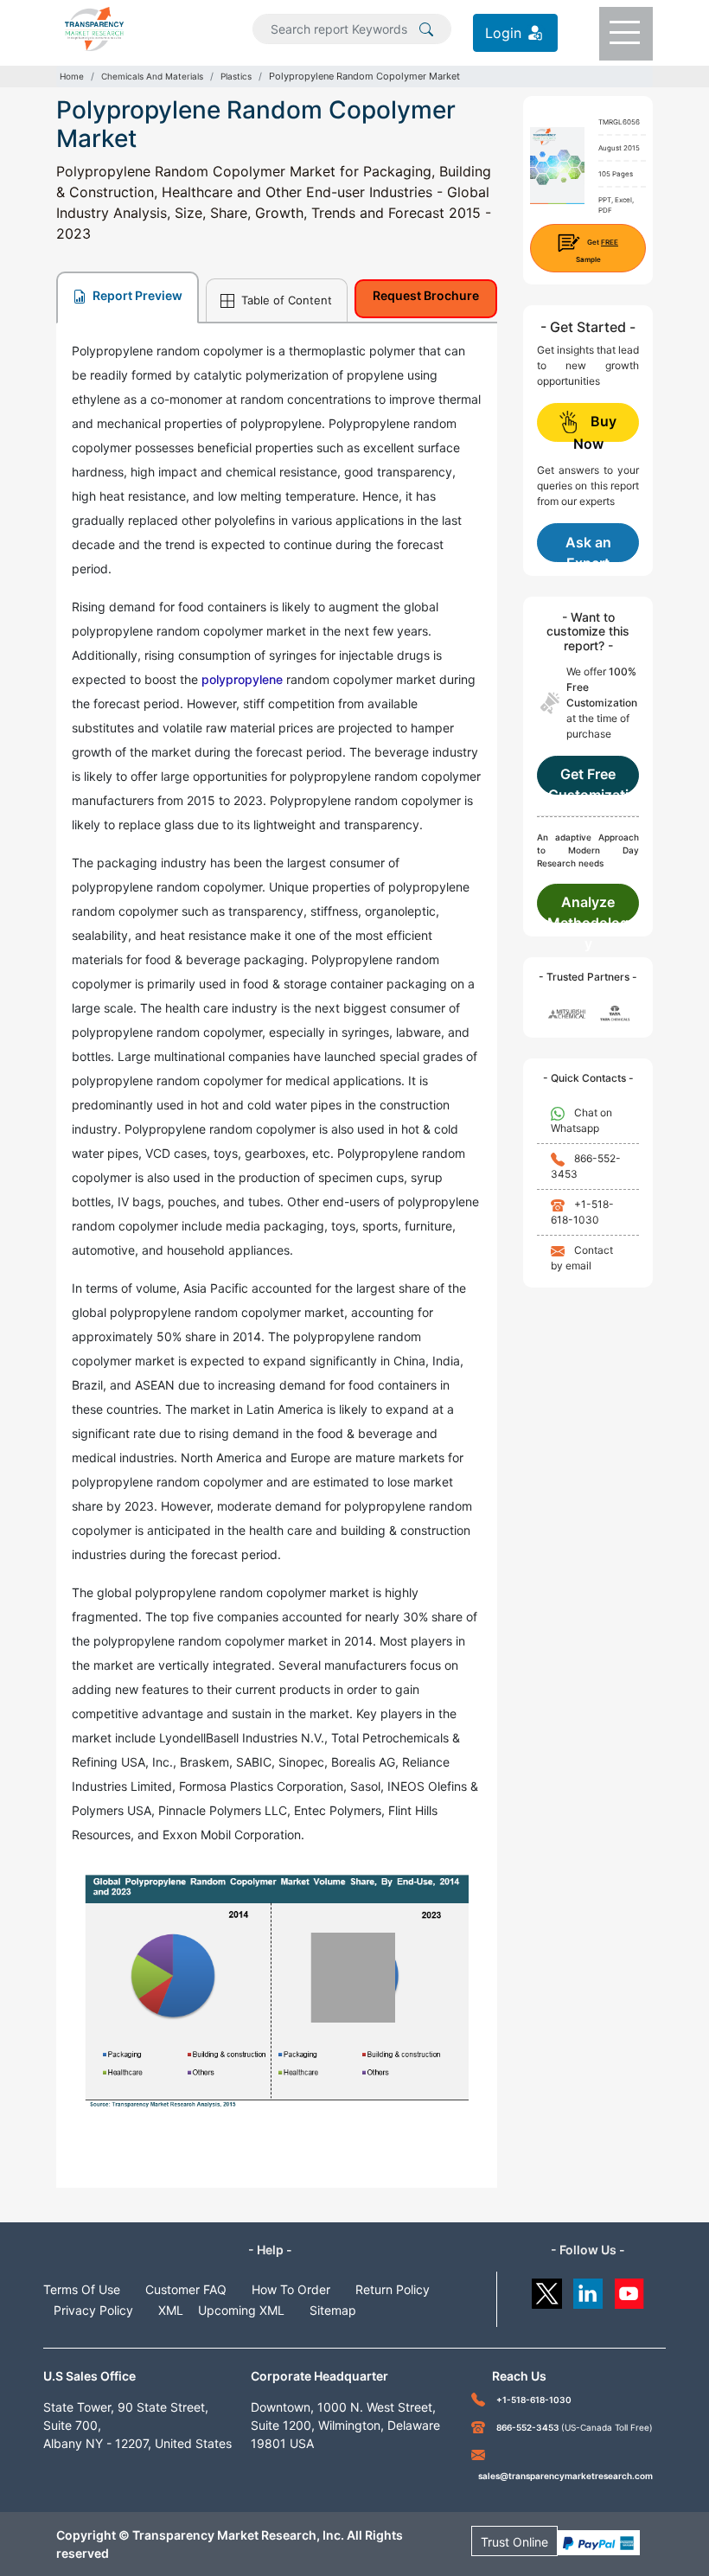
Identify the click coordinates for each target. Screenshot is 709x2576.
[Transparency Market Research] (94, 28)
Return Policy (393, 2289)
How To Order (291, 2289)
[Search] (426, 28)
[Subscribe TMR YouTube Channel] (630, 2289)
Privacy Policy (93, 2310)
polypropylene (242, 679)
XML (171, 2310)
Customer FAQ (186, 2289)
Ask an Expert (588, 548)
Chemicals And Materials (152, 76)
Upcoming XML (241, 2310)
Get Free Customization (588, 780)
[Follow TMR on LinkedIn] (588, 2289)
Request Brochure (426, 295)
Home (72, 76)
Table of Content (285, 300)
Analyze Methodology (588, 908)
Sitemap (333, 2310)
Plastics (236, 76)
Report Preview (136, 295)
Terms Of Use (82, 2289)
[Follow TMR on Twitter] (547, 2289)
